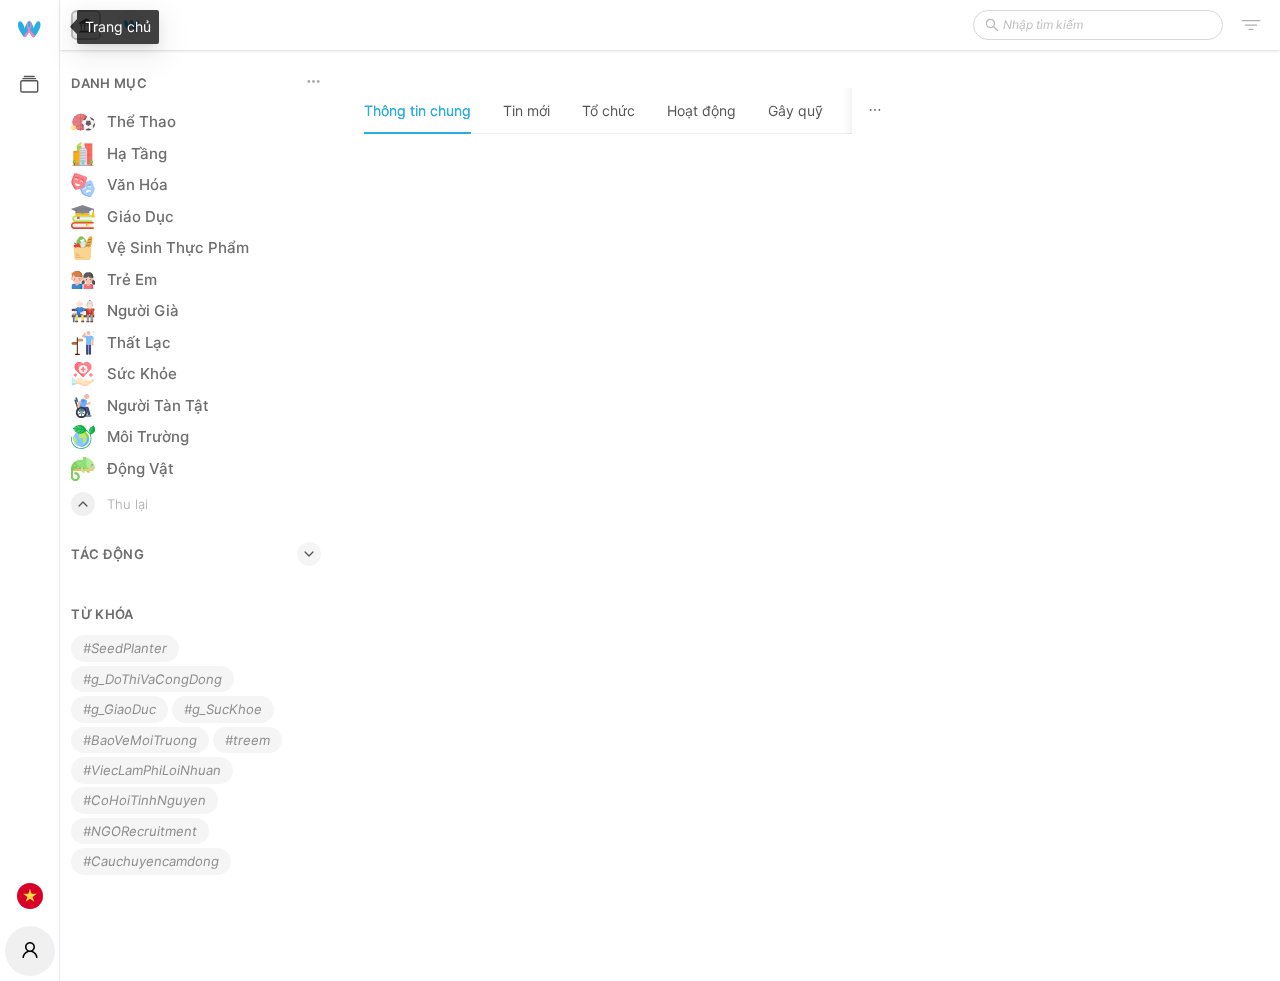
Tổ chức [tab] (608, 110)
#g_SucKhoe (223, 709)
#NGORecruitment (140, 831)
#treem (247, 740)
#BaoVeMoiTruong (140, 740)
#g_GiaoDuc (119, 709)
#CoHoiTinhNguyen (144, 800)
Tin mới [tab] (526, 110)
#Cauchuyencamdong (151, 861)
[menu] (29, 460)
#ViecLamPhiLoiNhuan (152, 770)
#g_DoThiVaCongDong (152, 679)
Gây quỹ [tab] (795, 110)
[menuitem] (29, 27)
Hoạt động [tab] (701, 110)
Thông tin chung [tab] (417, 110)
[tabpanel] (628, 556)
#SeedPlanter (125, 648)
